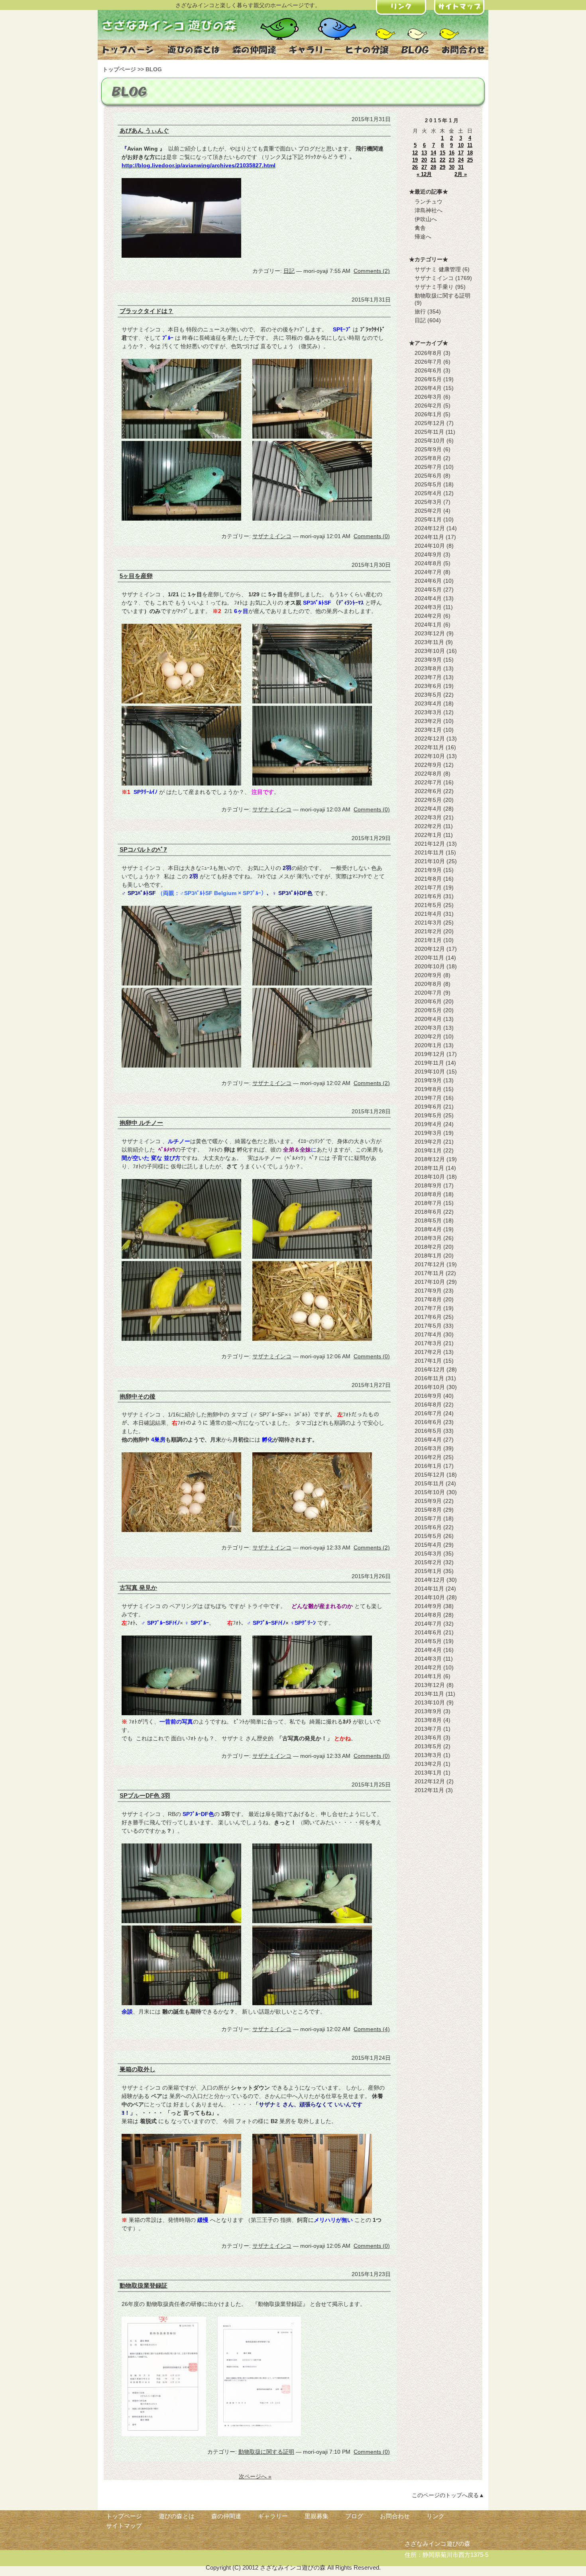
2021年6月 (428, 896)
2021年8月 (428, 879)
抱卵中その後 (138, 1396)
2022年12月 (430, 739)
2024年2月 (428, 616)
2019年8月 (428, 1089)
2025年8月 (428, 458)
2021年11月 (429, 852)
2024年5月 (428, 590)
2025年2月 (428, 511)
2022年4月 (428, 809)
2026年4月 (428, 388)
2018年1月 (428, 1256)
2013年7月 (428, 1729)
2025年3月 (428, 502)
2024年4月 (428, 598)
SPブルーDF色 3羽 (145, 1795)
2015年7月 (428, 1518)
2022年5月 (428, 800)
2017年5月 (428, 1326)
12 (415, 153)
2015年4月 (428, 1545)
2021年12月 (430, 844)
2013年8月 (428, 1720)
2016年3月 (428, 1448)
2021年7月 (428, 887)
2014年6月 (428, 1632)
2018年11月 (429, 1168)
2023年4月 (428, 703)
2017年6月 (428, 1317)
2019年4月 (428, 1124)
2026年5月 (428, 379)
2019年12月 (430, 1054)
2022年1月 (428, 835)
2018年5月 (428, 1220)
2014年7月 (428, 1624)
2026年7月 (428, 362)
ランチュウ (429, 202)
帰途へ (423, 237)
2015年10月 (430, 1492)
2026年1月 (428, 414)
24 (461, 160)
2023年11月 (429, 642)
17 (461, 153)
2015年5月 (428, 1536)
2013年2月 (428, 1764)
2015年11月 (429, 1483)
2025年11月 (429, 432)
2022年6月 (428, 791)
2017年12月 (430, 1264)
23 (452, 160)
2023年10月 (430, 651)
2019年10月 (430, 1072)
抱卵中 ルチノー (141, 1123)
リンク (436, 2516)
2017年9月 (428, 1291)
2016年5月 (428, 1431)
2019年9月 (428, 1080)
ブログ (354, 2516)
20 (424, 160)
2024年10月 (430, 546)
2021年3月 (428, 923)
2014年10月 (430, 1597)
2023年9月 (428, 660)
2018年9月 (428, 1185)
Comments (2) (372, 271)
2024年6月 (428, 581)
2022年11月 (429, 747)
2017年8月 (428, 1299)
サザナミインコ (272, 536)
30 (452, 167)
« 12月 (424, 174)
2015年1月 (428, 1571)
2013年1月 (428, 1773)
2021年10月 (430, 861)
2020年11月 (429, 958)
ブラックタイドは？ (146, 311)
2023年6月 (428, 686)
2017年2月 (428, 1352)
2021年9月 (428, 870)
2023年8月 (428, 668)
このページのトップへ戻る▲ (448, 2495)
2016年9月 (428, 1396)
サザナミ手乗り (434, 287)
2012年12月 (430, 1781)
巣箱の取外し (138, 2069)
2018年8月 (428, 1194)
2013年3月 (428, 1755)
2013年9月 (428, 1711)
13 (424, 153)
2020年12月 (430, 949)
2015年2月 (428, 1562)
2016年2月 (428, 1457)
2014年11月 (429, 1589)
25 (470, 160)
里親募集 (317, 2516)
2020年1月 (428, 1045)
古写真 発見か (138, 1588)
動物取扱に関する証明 (266, 2452)
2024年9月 (428, 554)
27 (424, 167)
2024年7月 (428, 572)
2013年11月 (429, 1694)
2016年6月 (428, 1422)
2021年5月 (428, 905)
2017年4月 (428, 1334)
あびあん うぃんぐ (144, 130)
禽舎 (420, 228)
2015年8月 (428, 1510)
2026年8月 (428, 353)
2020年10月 (430, 966)
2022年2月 (428, 826)
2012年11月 (429, 1790)
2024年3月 (428, 607)
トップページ (119, 69)
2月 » (461, 174)
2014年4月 (428, 1650)
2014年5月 (428, 1641)
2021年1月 (428, 940)
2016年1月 (428, 1466)
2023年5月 (428, 695)
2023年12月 (430, 633)
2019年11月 (429, 1063)
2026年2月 (428, 405)
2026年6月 (428, 370)
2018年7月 (428, 1203)
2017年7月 (428, 1308)
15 (442, 153)
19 (415, 160)
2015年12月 (430, 1475)
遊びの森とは (177, 2516)
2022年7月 (428, 782)
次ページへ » (255, 2476)
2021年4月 (428, 914)
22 (442, 160)
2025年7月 (428, 467)
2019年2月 (428, 1142)
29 (442, 167)
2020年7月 (428, 993)
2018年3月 (428, 1238)
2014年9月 (428, 1606)
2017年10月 (430, 1282)
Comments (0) (372, 536)
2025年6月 (428, 476)
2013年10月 (430, 1702)
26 (415, 167)
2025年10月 (430, 441)
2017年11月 (429, 1273)
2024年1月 (428, 625)
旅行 (420, 311)
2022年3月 (428, 817)
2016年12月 (430, 1369)
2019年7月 (428, 1098)
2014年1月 (428, 1676)
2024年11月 (429, 537)
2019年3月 (428, 1133)
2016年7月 (428, 1413)
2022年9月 (428, 765)
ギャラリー (273, 2516)
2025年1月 (428, 519)
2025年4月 (428, 493)
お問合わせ (395, 2516)
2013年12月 (430, 1685)
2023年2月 (428, 721)
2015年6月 (428, 1527)
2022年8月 (428, 774)
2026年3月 (428, 397)
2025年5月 (428, 484)
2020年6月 (428, 1001)
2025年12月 (430, 423)
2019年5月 (428, 1115)
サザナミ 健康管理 (438, 269)
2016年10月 (430, 1387)
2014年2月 (428, 1667)
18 (470, 153)
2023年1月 (428, 730)
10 (461, 145)
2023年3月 (428, 712)
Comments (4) (372, 2029)
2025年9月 (428, 449)
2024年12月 (430, 528)
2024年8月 (428, 563)
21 (433, 160)
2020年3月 (428, 1028)
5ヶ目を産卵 (136, 576)
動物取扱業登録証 (144, 2285)
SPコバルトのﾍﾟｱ (143, 849)
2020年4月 (428, 1019)
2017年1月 (428, 1361)
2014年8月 (428, 1615)
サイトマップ (124, 2526)
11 (470, 145)
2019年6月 (428, 1107)
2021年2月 (428, 931)
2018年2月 (428, 1247)
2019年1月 (428, 1150)
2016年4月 (428, 1440)
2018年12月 (430, 1159)
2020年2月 (428, 1036)
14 (433, 153)
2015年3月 (428, 1553)
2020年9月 (428, 975)
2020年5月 (428, 1010)
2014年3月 (428, 1659)
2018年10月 (430, 1177)
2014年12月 (430, 1580)
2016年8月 (428, 1405)
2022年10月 (430, 756)
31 (461, 167)
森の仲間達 (226, 2516)
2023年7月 (428, 677)
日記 (289, 271)
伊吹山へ (426, 219)
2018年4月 (428, 1229)
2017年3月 (428, 1343)
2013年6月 (428, 1738)
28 (433, 167)
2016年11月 (429, 1378)
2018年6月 (428, 1212)
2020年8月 (428, 984)
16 (452, 153)
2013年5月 (428, 1746)
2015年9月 (428, 1501)
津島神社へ (429, 210)
